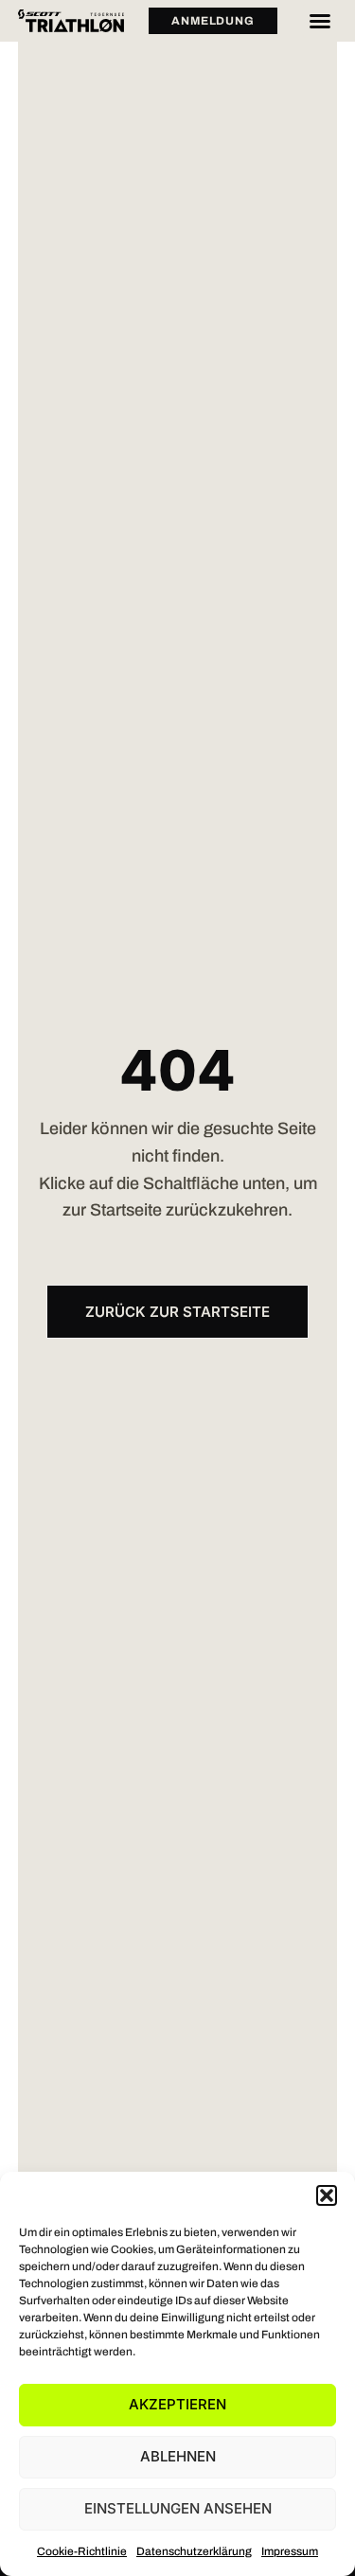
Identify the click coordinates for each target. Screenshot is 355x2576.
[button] (327, 2195)
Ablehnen (178, 2456)
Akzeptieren (177, 2404)
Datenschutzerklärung (194, 2551)
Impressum (290, 2551)
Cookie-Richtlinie (82, 2551)
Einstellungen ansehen (178, 2508)
